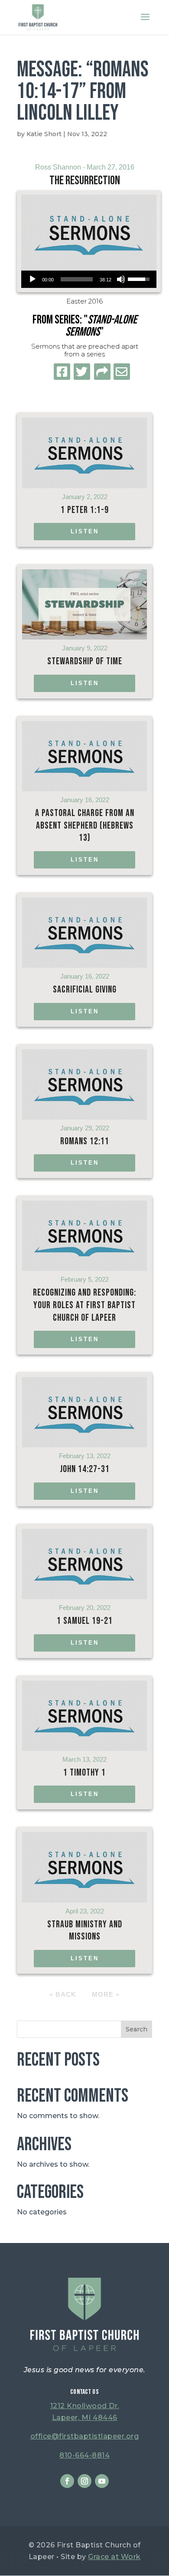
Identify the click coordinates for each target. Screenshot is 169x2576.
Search (136, 2029)
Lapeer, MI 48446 (85, 2418)
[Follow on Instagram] (84, 2481)
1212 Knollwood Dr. (85, 2406)
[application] (89, 279)
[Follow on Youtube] (102, 2481)
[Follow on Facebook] (67, 2481)
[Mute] (121, 279)
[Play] (32, 279)
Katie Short (44, 134)
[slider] (77, 279)
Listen (85, 531)
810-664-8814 (84, 2455)
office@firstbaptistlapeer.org (85, 2436)
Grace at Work (114, 2557)
